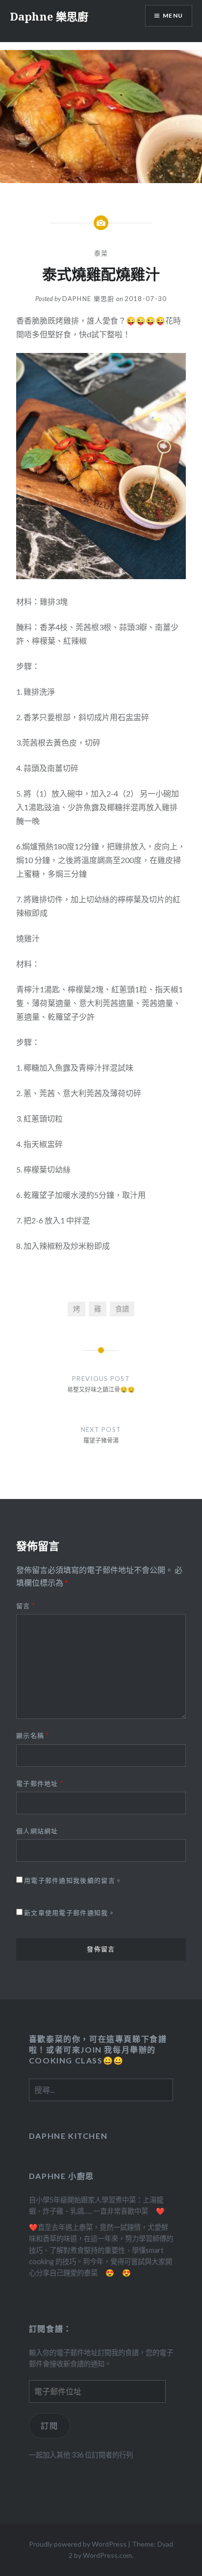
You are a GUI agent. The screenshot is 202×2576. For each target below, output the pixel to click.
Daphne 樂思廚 (49, 16)
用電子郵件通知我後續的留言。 (73, 1880)
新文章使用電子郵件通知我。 (70, 1913)
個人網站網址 (37, 1831)
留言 (26, 1606)
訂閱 (49, 2425)
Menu (173, 15)
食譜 (122, 1309)
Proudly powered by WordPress (78, 2544)
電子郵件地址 (40, 1783)
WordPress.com (107, 2555)
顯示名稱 (33, 1735)
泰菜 (101, 253)
